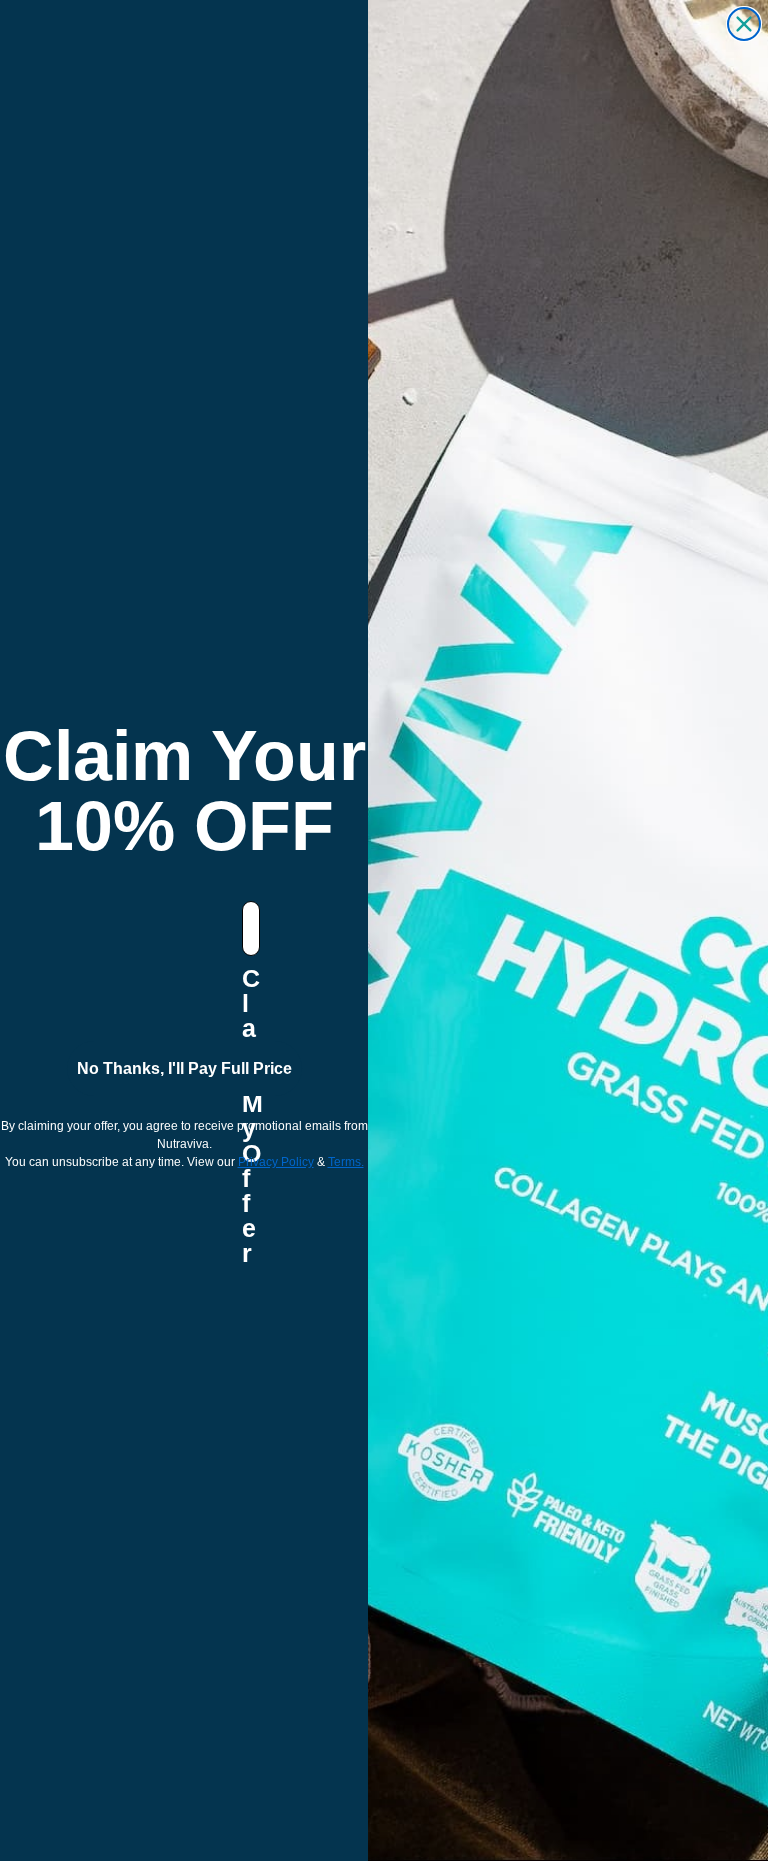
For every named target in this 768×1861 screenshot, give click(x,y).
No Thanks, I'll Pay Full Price (184, 1068)
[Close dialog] (744, 24)
